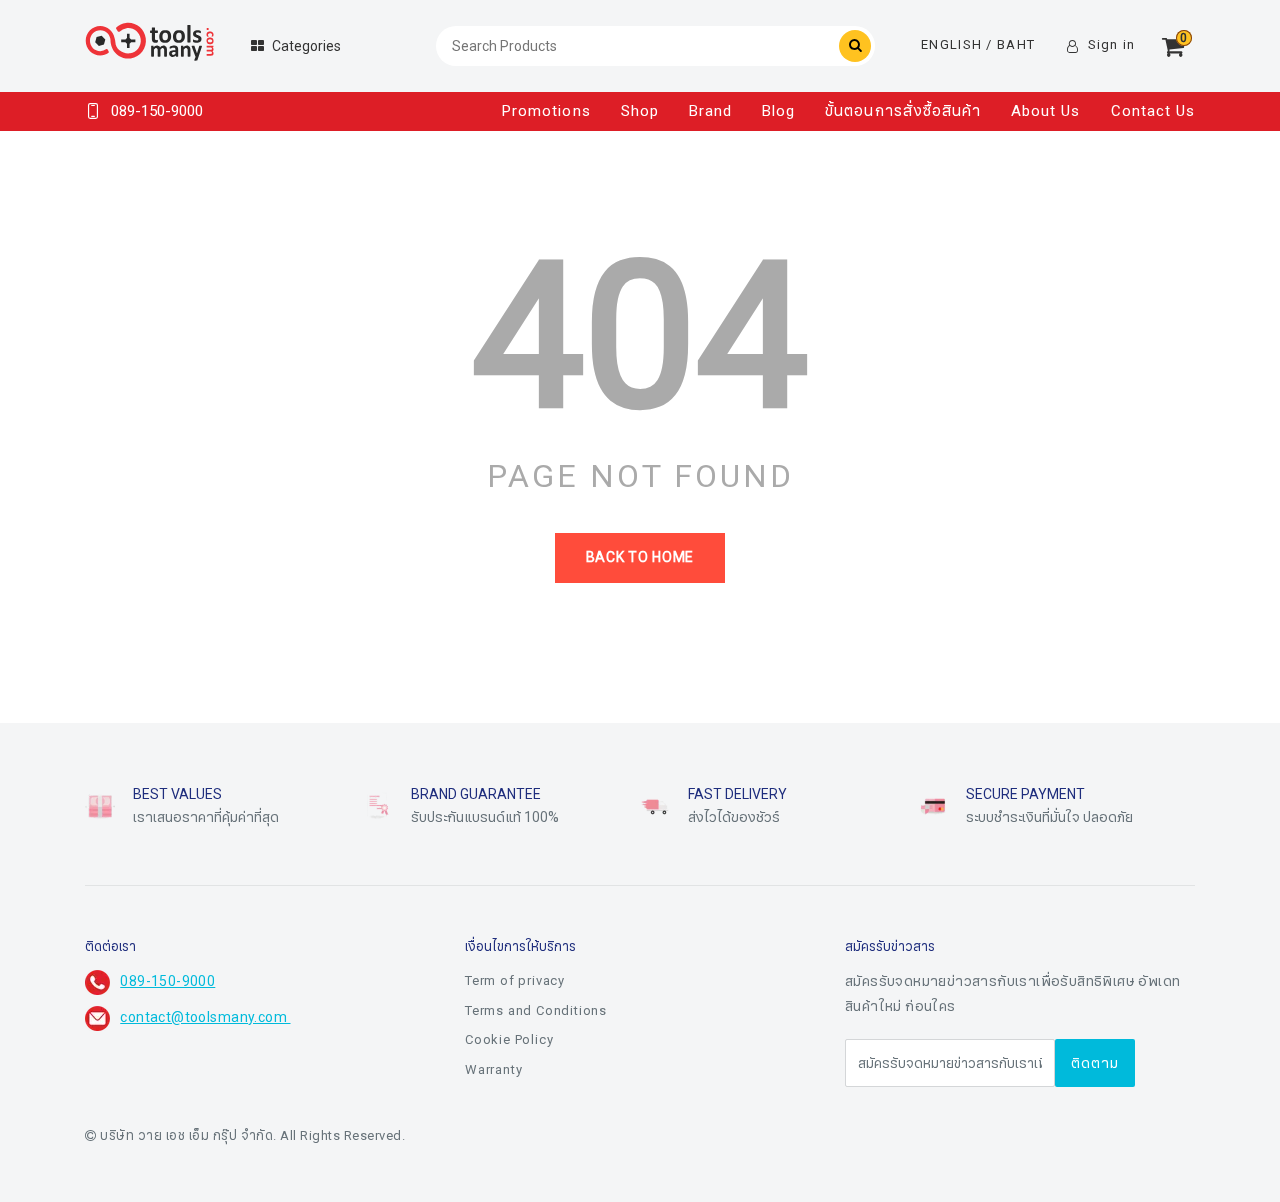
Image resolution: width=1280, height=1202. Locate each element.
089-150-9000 (167, 981)
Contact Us (1153, 111)
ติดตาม (1095, 1063)
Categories (306, 46)
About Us (1045, 111)
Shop (640, 111)
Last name (496, 1140)
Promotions (546, 111)
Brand (710, 111)
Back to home (640, 557)
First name (497, 1040)
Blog (778, 111)
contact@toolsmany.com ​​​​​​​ (205, 1017)
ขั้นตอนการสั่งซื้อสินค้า (903, 111)
